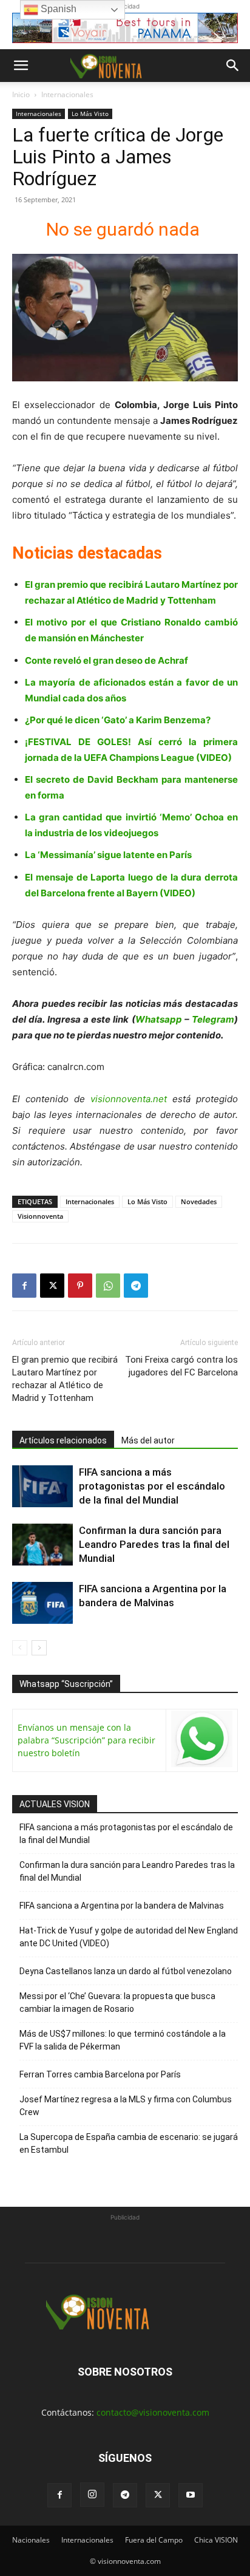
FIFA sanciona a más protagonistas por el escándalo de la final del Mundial (152, 1486)
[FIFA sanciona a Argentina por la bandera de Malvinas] (42, 1603)
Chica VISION (216, 2540)
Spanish (57, 9)
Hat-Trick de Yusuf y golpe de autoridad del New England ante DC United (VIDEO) (129, 1937)
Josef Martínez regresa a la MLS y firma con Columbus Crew (126, 2106)
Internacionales (67, 94)
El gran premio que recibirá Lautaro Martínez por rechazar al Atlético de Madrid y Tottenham (65, 1379)
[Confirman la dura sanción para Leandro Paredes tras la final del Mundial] (42, 1545)
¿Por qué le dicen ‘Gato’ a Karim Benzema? (118, 720)
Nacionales (31, 2540)
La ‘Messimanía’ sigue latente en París (108, 855)
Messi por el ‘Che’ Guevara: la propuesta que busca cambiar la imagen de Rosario (117, 2002)
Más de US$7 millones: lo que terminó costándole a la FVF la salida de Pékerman (123, 2040)
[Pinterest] (80, 1286)
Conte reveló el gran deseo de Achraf (106, 660)
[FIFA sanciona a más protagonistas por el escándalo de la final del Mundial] (42, 1486)
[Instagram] (92, 2495)
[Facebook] (24, 1286)
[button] (21, 66)
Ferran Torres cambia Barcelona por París (100, 2074)
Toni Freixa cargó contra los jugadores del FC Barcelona (181, 1366)
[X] (52, 1286)
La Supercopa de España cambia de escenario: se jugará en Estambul (129, 2143)
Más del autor (148, 1440)
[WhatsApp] (108, 1286)
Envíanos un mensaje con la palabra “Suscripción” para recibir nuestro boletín (86, 1740)
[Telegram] (136, 1286)
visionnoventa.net (129, 1099)
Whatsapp (159, 1019)
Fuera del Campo (154, 2540)
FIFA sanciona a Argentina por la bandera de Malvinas (122, 1906)
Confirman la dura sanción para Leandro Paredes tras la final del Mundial (154, 1544)
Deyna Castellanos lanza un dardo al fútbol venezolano (126, 1971)
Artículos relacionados (63, 1440)
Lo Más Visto (90, 114)
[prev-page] (20, 1648)
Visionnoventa (40, 1216)
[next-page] (39, 1648)
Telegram (213, 1019)
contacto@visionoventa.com (153, 2412)
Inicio (21, 94)
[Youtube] (191, 2495)
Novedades (199, 1201)
